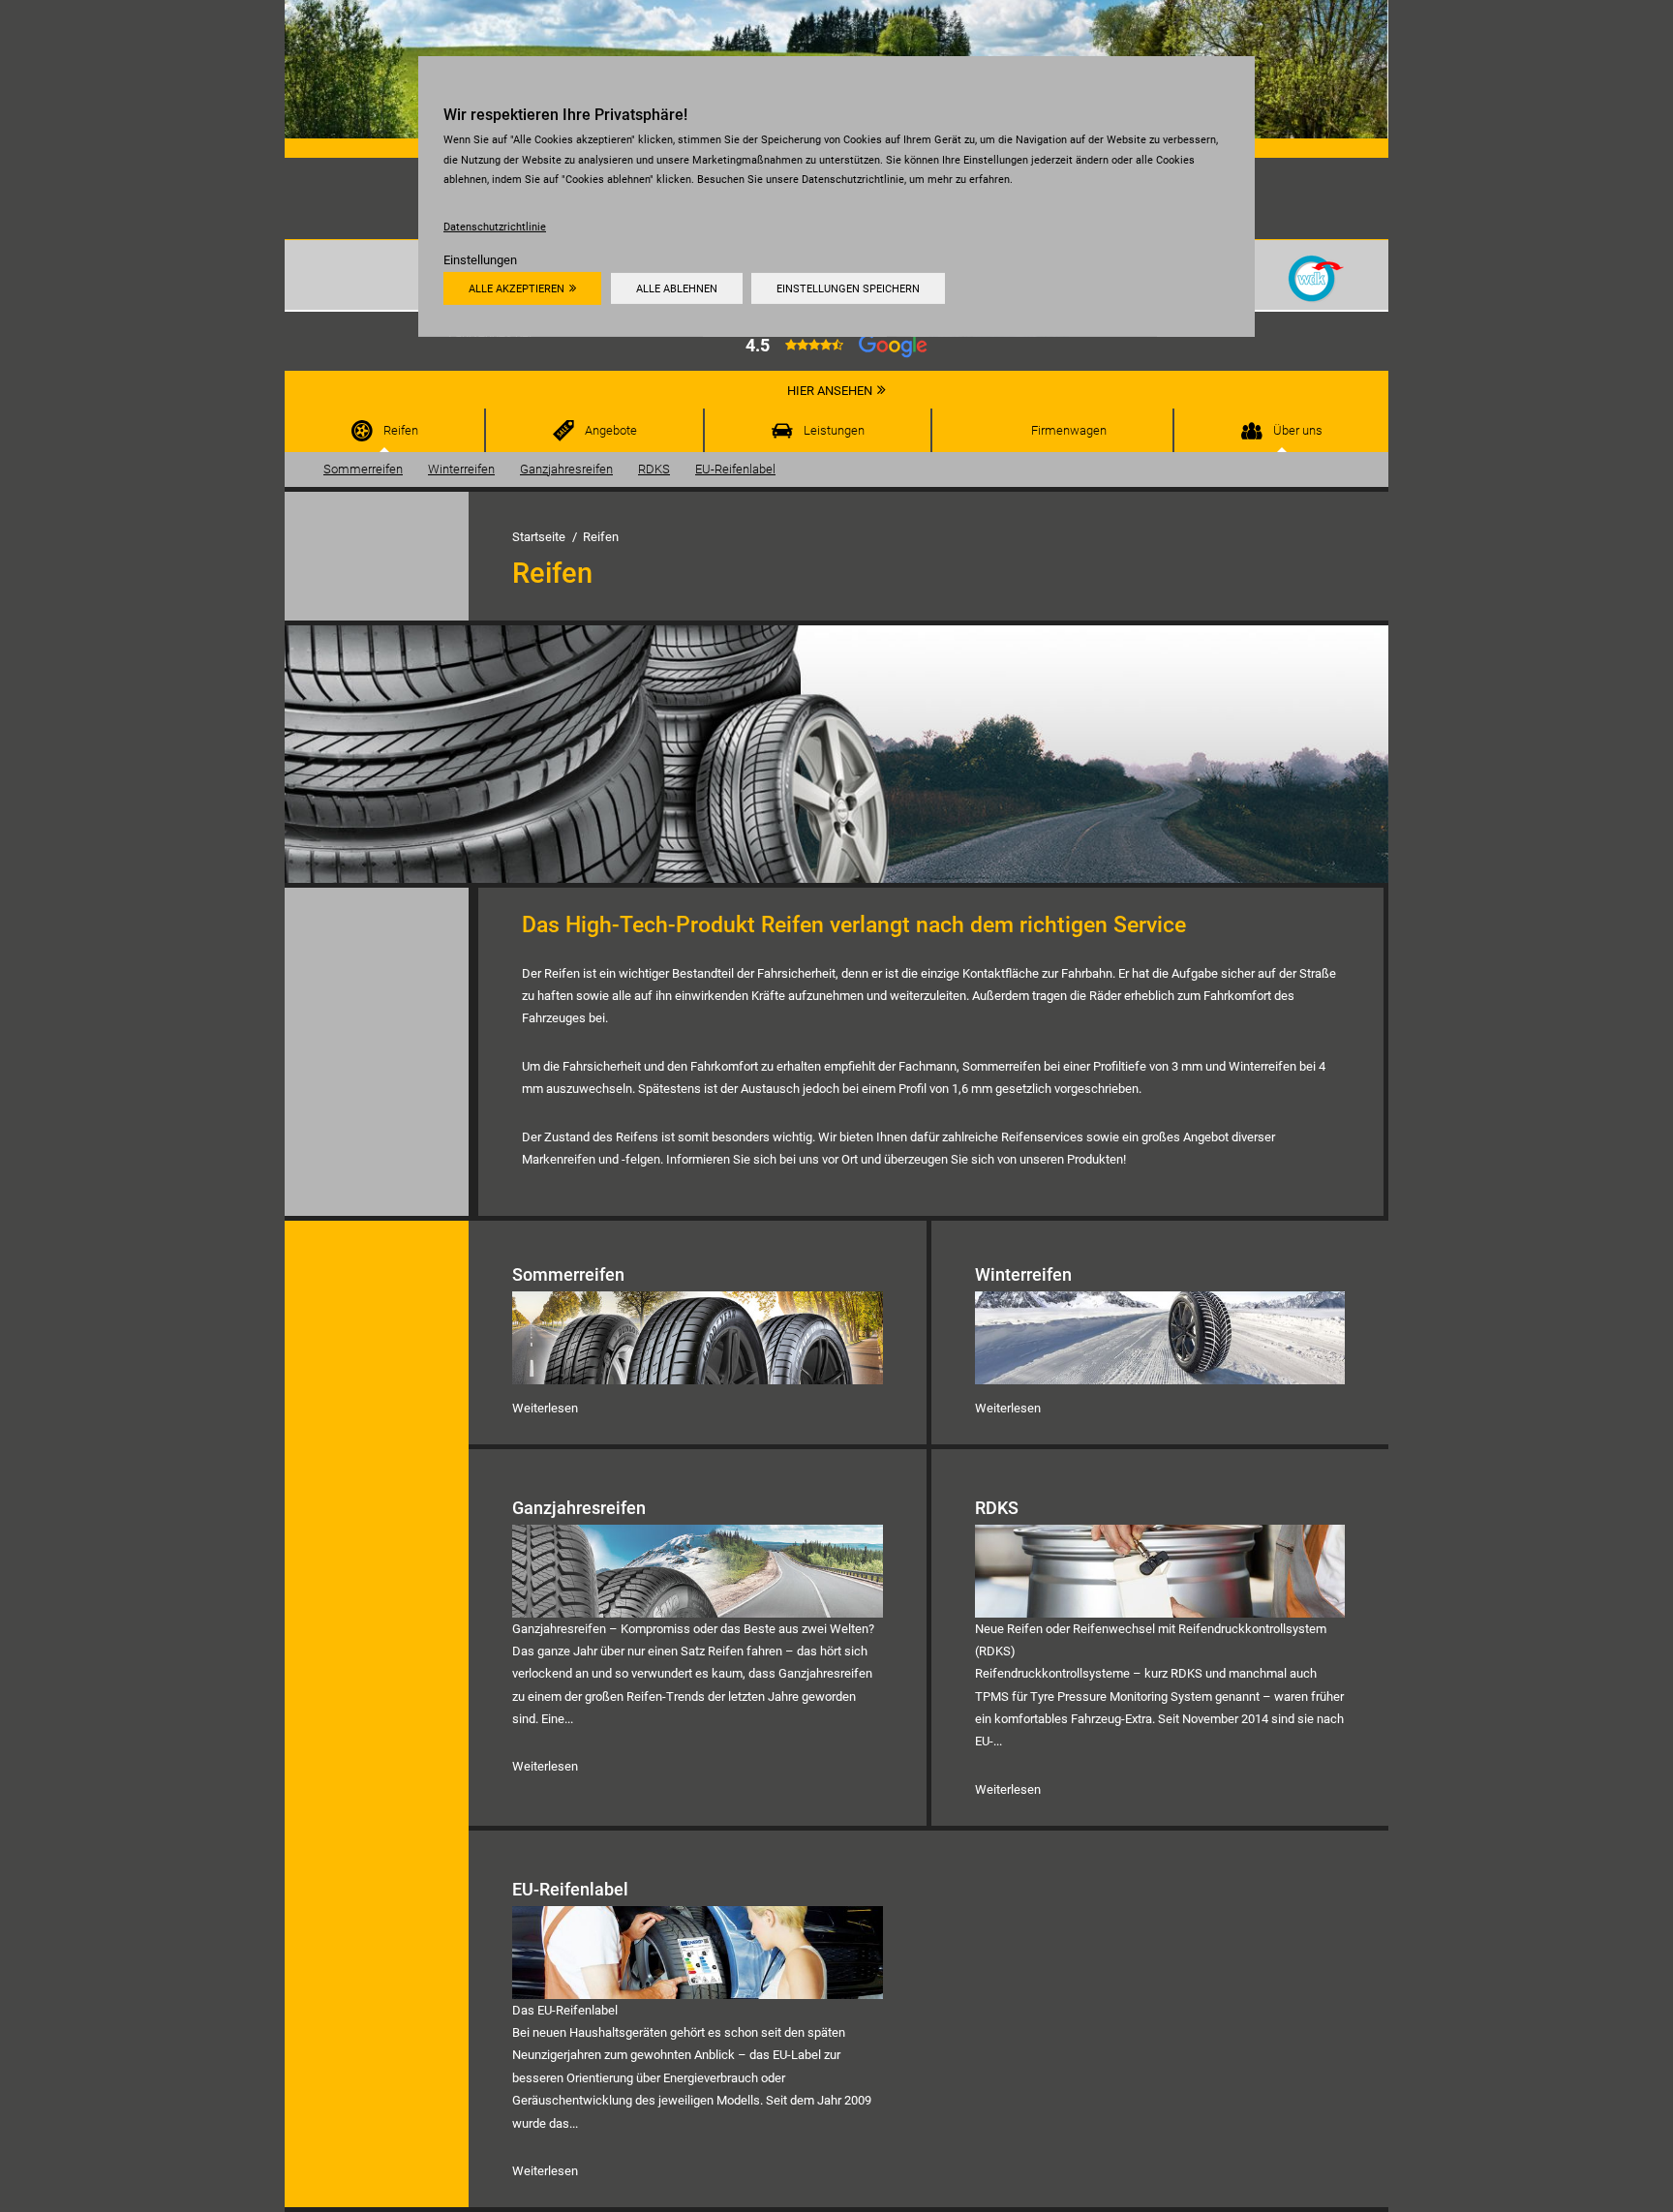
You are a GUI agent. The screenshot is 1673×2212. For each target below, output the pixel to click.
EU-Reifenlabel (735, 469)
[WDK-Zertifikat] (1316, 277)
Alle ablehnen (677, 288)
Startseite (539, 537)
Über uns (1298, 430)
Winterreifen (461, 469)
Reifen (401, 430)
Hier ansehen (830, 391)
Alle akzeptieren (517, 288)
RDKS (654, 469)
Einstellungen (480, 260)
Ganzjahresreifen (566, 469)
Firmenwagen (1069, 430)
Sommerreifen (363, 469)
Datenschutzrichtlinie (495, 227)
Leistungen (834, 430)
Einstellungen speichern (848, 288)
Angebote (611, 430)
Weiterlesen (545, 1408)
